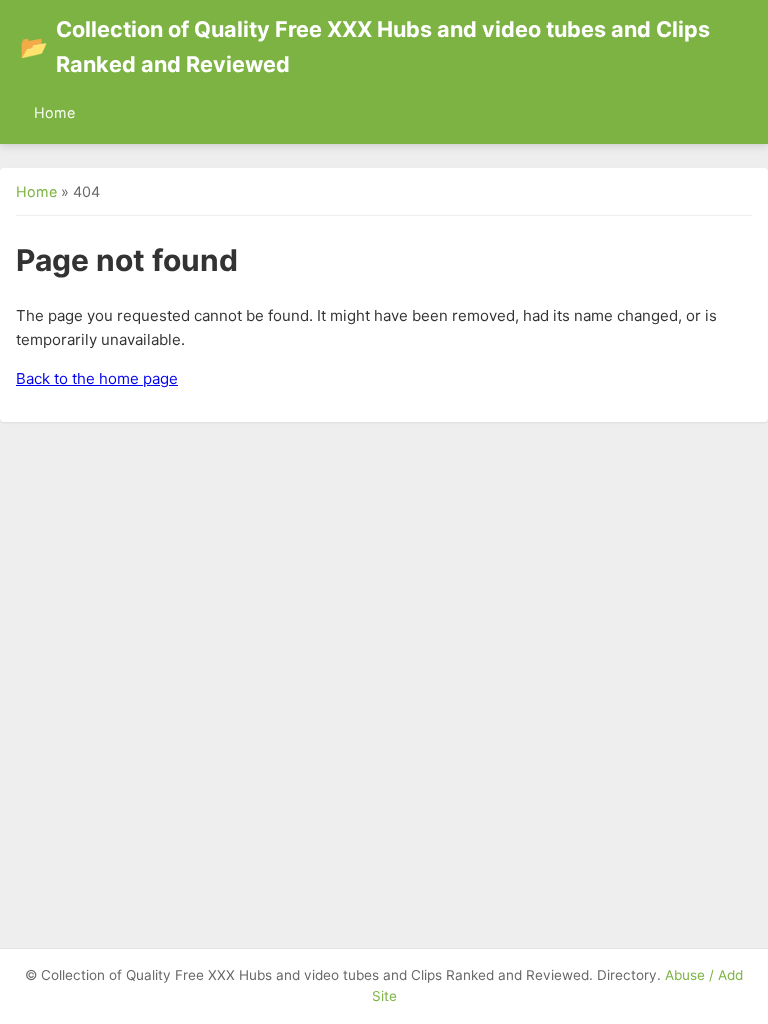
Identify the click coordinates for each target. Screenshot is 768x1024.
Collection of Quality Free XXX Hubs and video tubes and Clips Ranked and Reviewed (365, 46)
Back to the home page (97, 378)
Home (54, 112)
